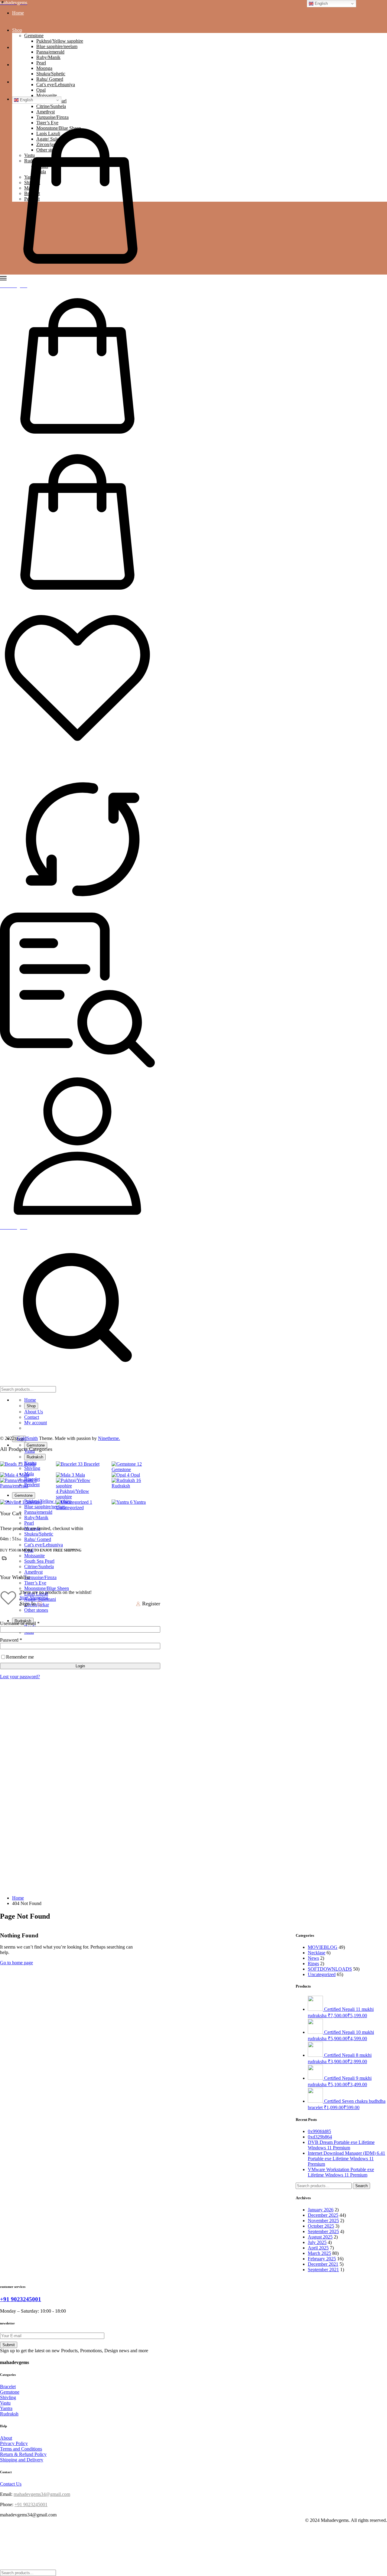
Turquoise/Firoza (52, 117)
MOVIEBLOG (323, 1947)
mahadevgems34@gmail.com (42, 2494)
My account (23, 82)
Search (361, 2186)
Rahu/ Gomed (50, 79)
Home (18, 13)
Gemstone (34, 36)
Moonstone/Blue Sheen (47, 1588)
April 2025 (318, 2248)
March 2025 (319, 2253)
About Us (21, 47)
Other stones (36, 1610)
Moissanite (47, 95)
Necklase (317, 1953)
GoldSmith (27, 1438)
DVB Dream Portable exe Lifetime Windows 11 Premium (341, 2145)
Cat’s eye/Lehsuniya (56, 85)
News (313, 1958)
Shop (17, 30)
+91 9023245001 (21, 2299)
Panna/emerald (50, 52)
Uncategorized (322, 1974)
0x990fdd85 (319, 2131)
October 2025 (321, 2226)
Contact (20, 65)
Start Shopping (34, 1598)
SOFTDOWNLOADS (330, 1969)
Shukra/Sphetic (51, 74)
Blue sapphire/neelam (57, 46)
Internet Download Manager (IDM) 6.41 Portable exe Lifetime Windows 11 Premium (346, 2159)
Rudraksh (35, 1457)
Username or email (20, 1623)
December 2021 (323, 2264)
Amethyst (33, 1572)
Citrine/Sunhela (39, 1566)
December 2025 (323, 2215)
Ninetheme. (109, 1438)
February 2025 (322, 2259)
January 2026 (321, 2210)
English (26, 100)
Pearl (41, 63)
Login (80, 1666)
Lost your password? (20, 1677)
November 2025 (323, 2221)
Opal (41, 90)
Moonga (44, 68)
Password (11, 1640)
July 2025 (317, 2242)
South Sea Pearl (39, 1561)
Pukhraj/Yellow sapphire (60, 41)
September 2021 (323, 2270)
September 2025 (323, 2231)
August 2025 (320, 2237)
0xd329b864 (320, 2137)
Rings (313, 1964)
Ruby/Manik (48, 57)
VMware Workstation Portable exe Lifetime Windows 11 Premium (341, 2172)
